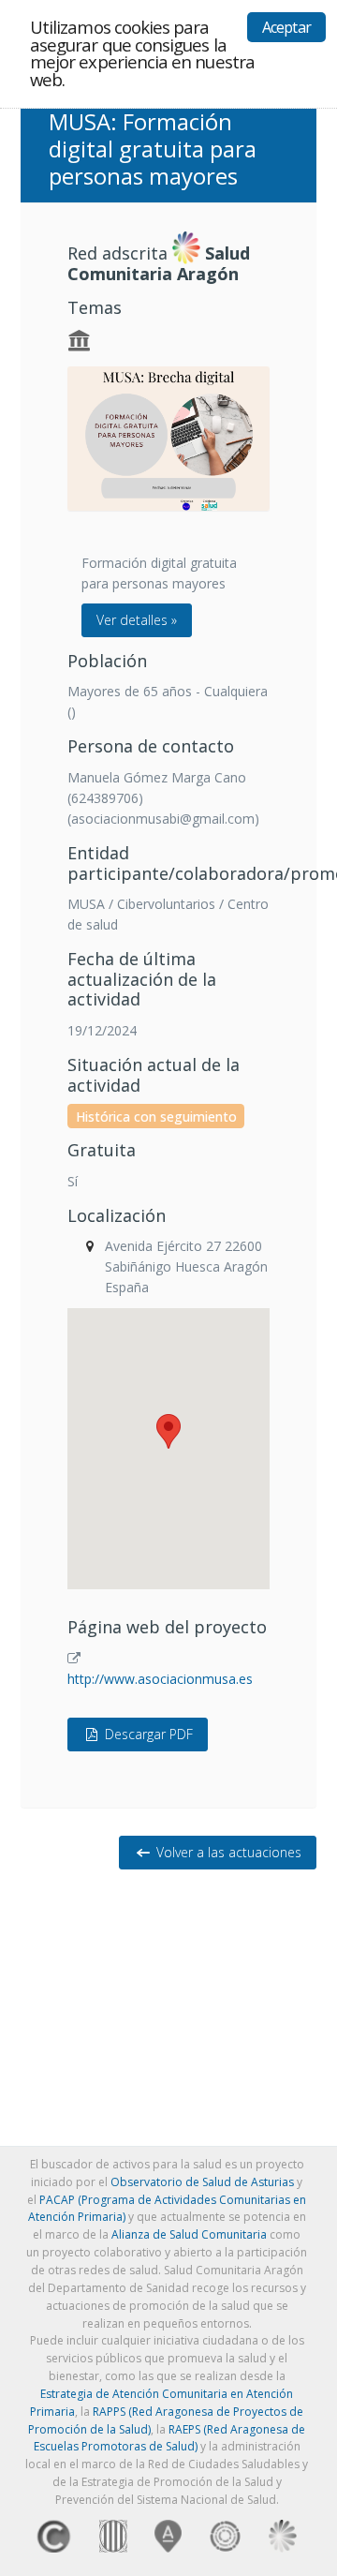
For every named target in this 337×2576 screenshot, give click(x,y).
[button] (168, 1431)
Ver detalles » (137, 620)
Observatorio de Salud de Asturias (202, 2182)
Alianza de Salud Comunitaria (189, 2234)
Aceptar (286, 27)
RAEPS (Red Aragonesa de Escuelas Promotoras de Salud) (170, 2438)
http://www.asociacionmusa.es (160, 1679)
